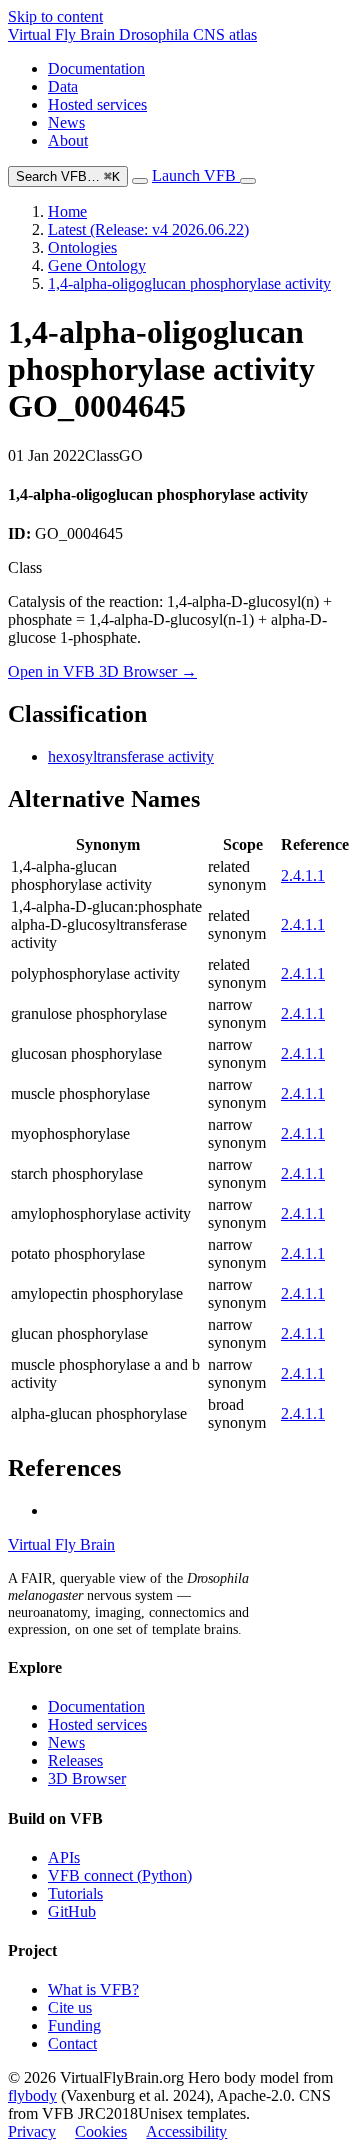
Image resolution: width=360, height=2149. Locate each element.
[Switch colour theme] (140, 181)
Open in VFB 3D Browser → (102, 671)
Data (63, 86)
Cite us (70, 2007)
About (68, 140)
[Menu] (248, 181)
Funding (74, 2025)
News (66, 122)
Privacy (32, 2131)
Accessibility (186, 2131)
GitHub (72, 1911)
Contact (72, 2043)
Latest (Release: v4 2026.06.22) (148, 229)
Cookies (101, 2131)
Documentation (96, 68)
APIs (64, 1857)
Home (67, 211)
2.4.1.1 (303, 875)
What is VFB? (93, 1989)
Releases (75, 1760)
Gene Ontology (97, 265)
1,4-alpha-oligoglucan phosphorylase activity (189, 283)
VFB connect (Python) (120, 1875)
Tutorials (75, 1893)
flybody (32, 2095)
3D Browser (87, 1778)
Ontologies (82, 247)
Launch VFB (196, 175)
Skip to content (55, 16)
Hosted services (97, 104)
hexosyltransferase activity (131, 756)
